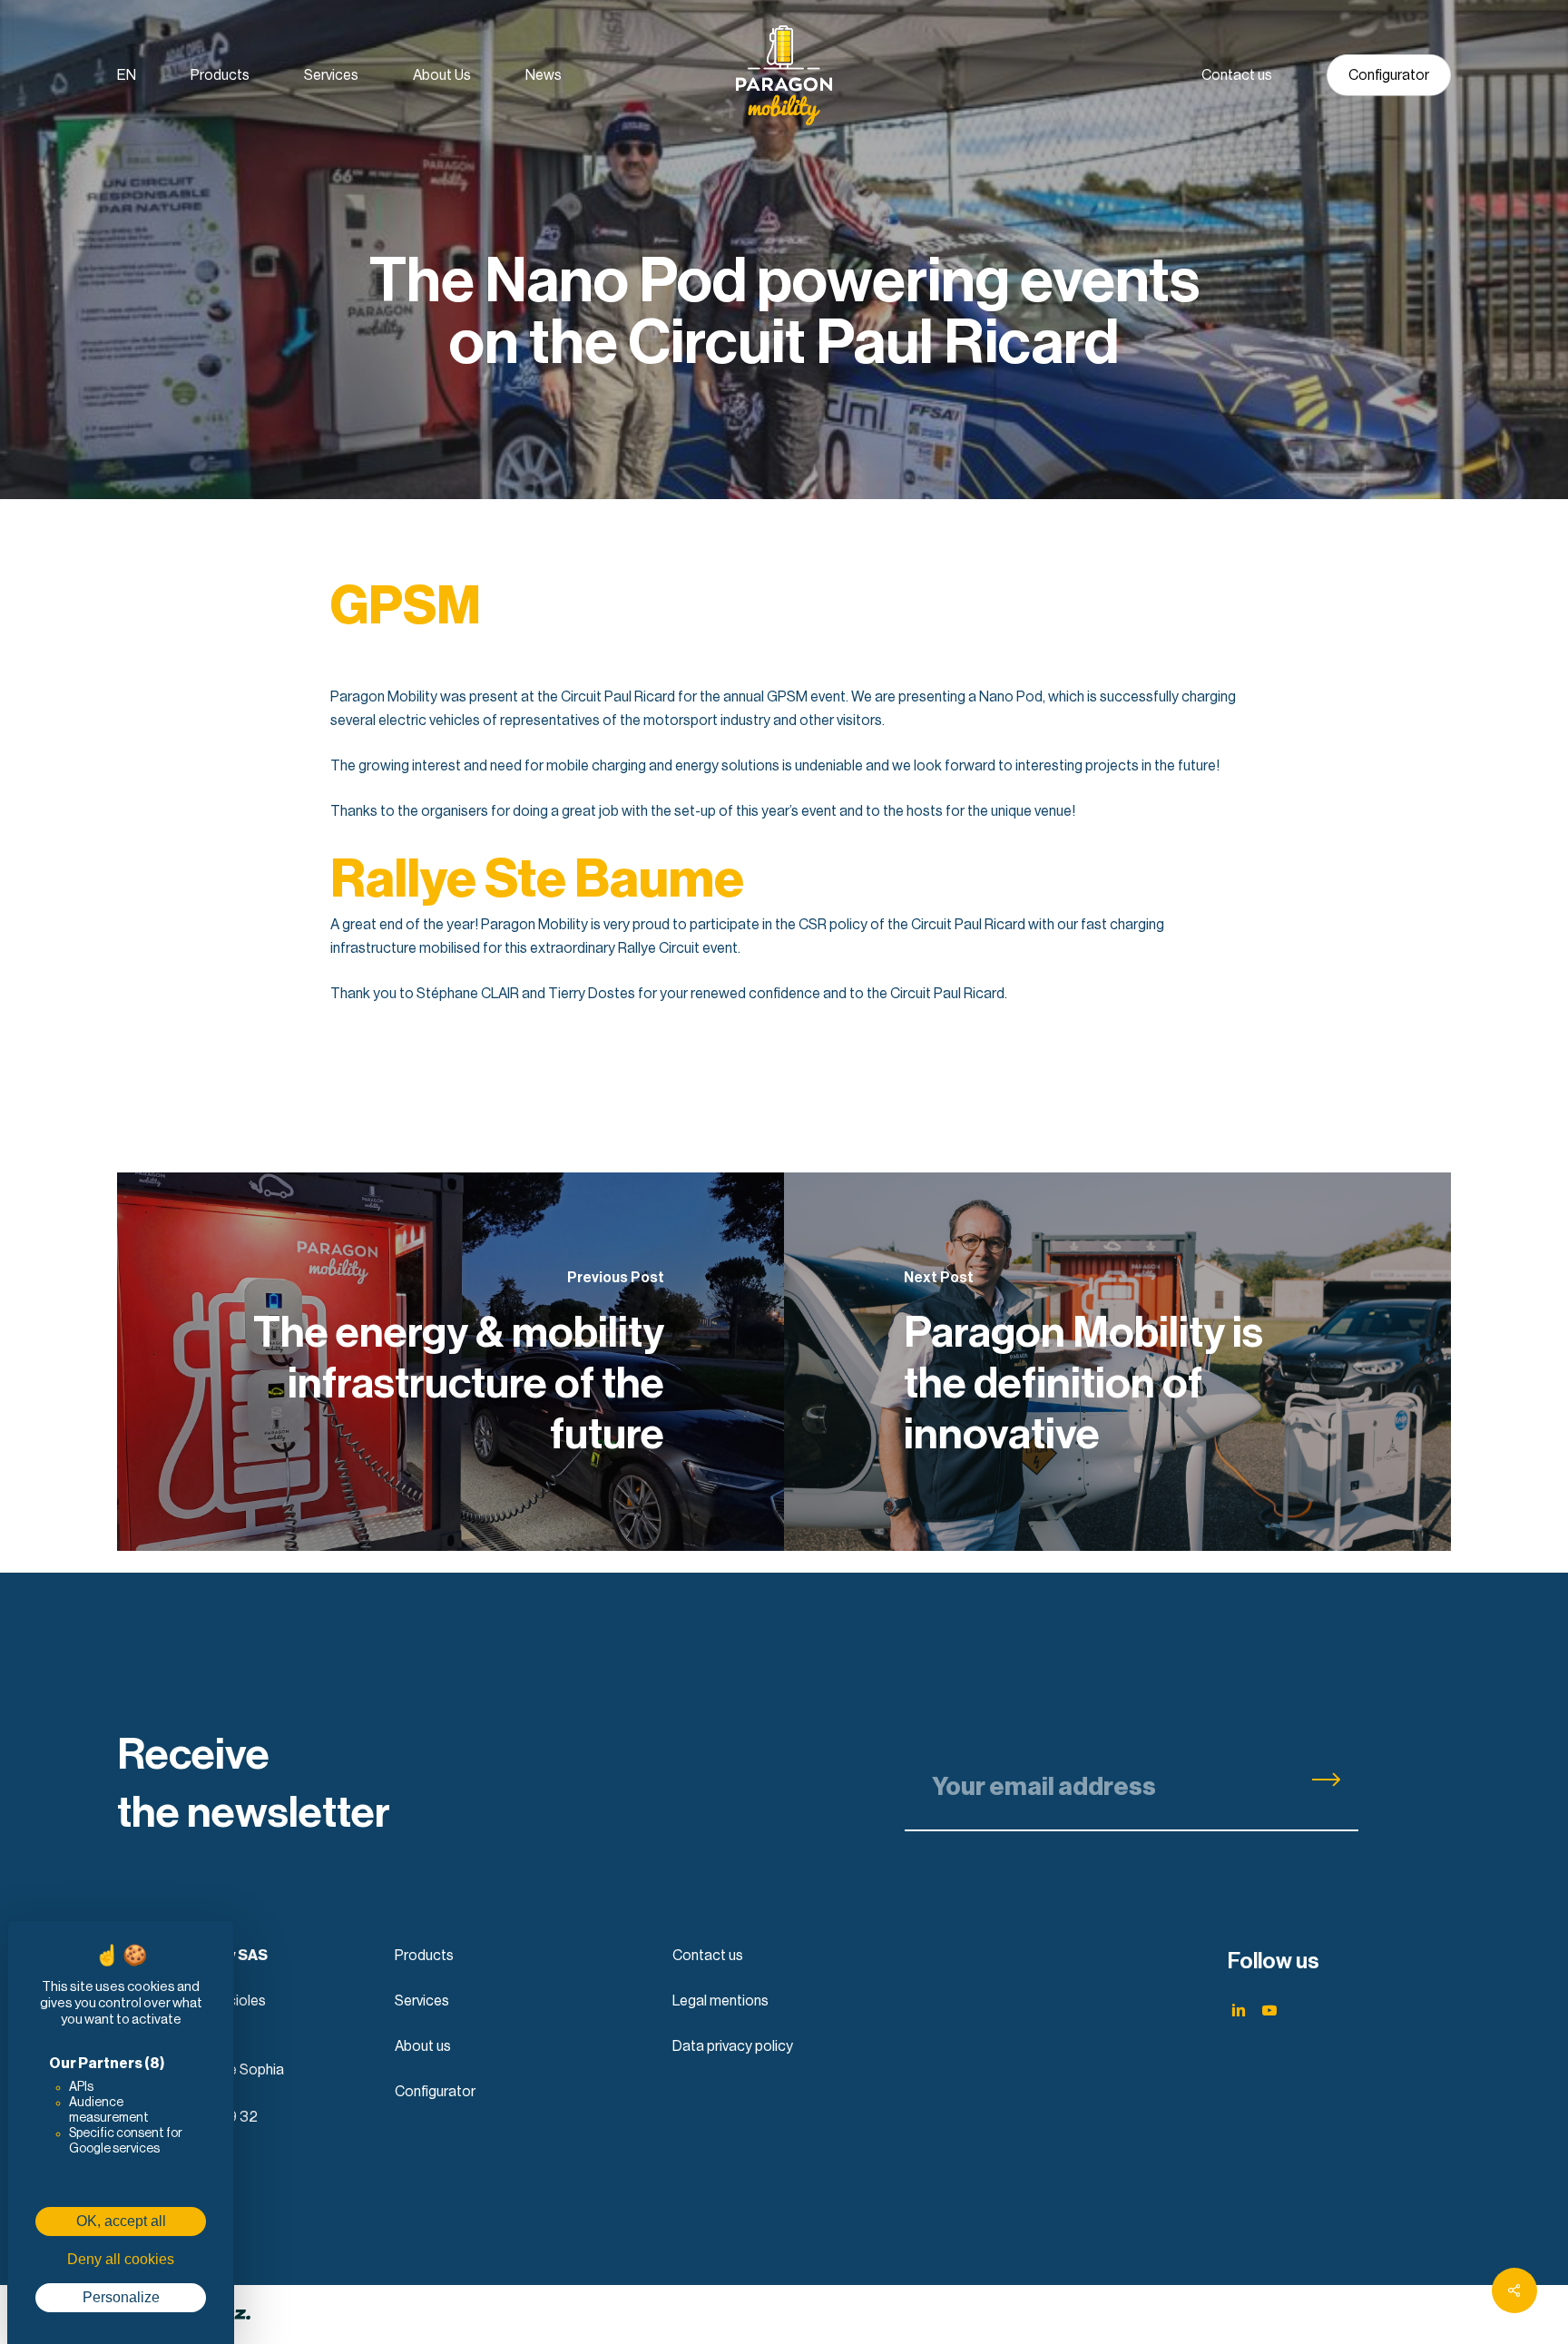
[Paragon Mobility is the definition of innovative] (1117, 1362)
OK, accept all (121, 2221)
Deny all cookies (121, 2259)
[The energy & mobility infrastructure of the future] (451, 1362)
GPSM (406, 607)
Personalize (121, 2297)
